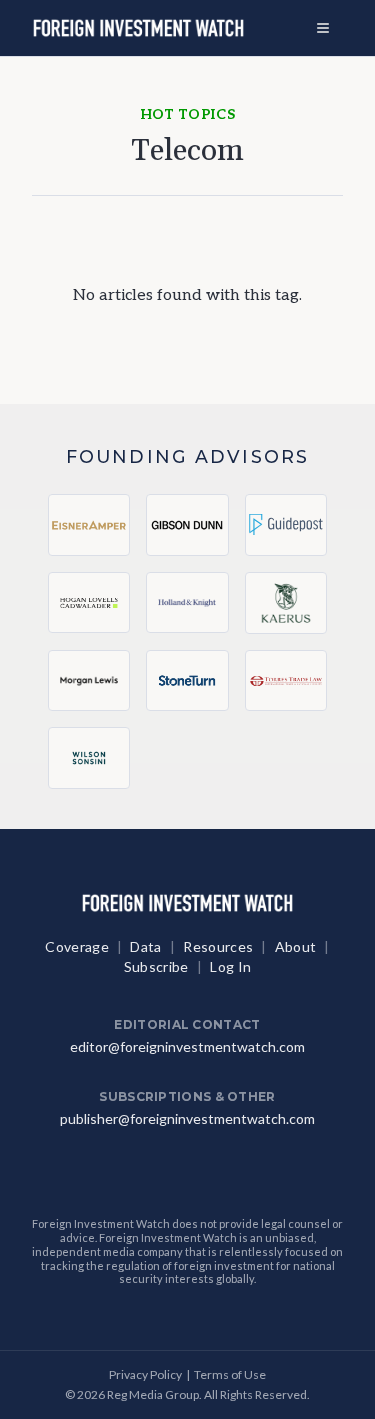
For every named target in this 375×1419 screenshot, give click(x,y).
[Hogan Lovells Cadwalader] (89, 603)
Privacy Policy (145, 1374)
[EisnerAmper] (89, 525)
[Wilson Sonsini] (89, 759)
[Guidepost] (286, 525)
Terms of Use (230, 1374)
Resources (218, 946)
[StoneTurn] (187, 681)
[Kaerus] (286, 603)
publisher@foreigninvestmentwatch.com (187, 1118)
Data (145, 946)
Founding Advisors (187, 456)
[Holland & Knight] (187, 603)
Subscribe (156, 966)
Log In (230, 966)
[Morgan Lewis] (89, 681)
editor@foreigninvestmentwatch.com (187, 1046)
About (296, 946)
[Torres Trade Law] (286, 681)
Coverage (77, 946)
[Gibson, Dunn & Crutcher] (187, 525)
